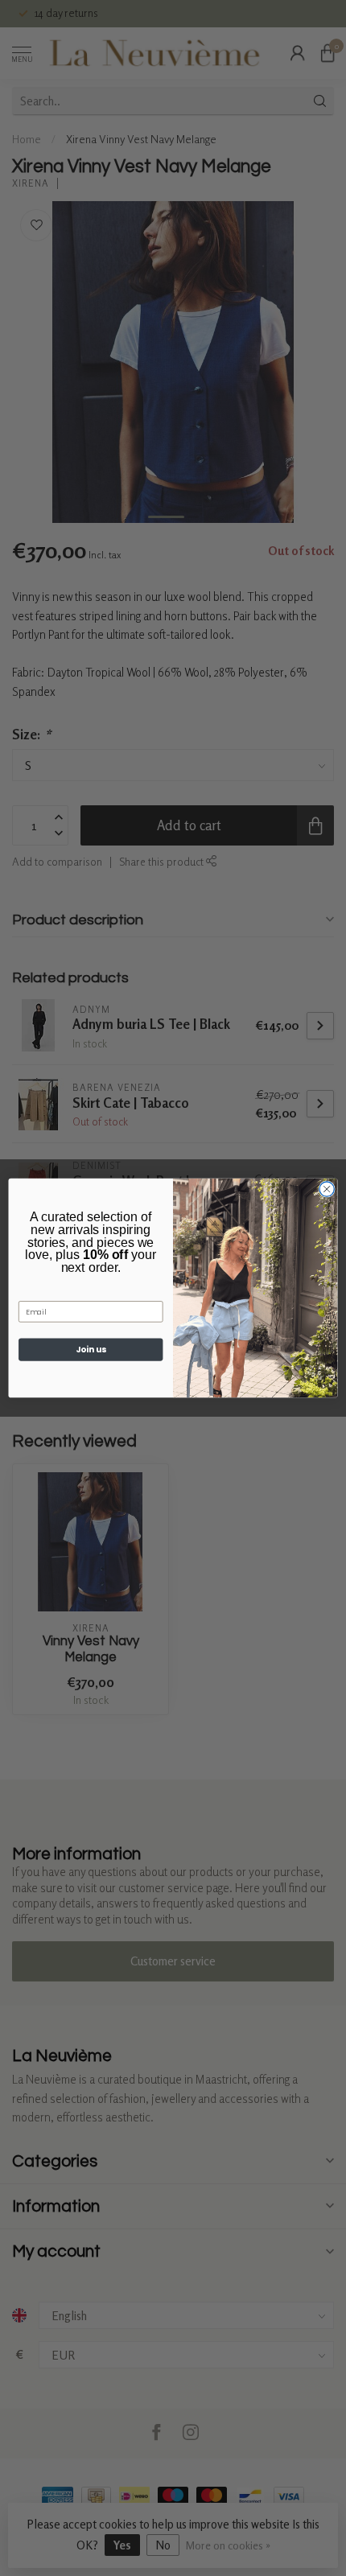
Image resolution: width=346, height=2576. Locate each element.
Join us (91, 1350)
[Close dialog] (327, 1189)
